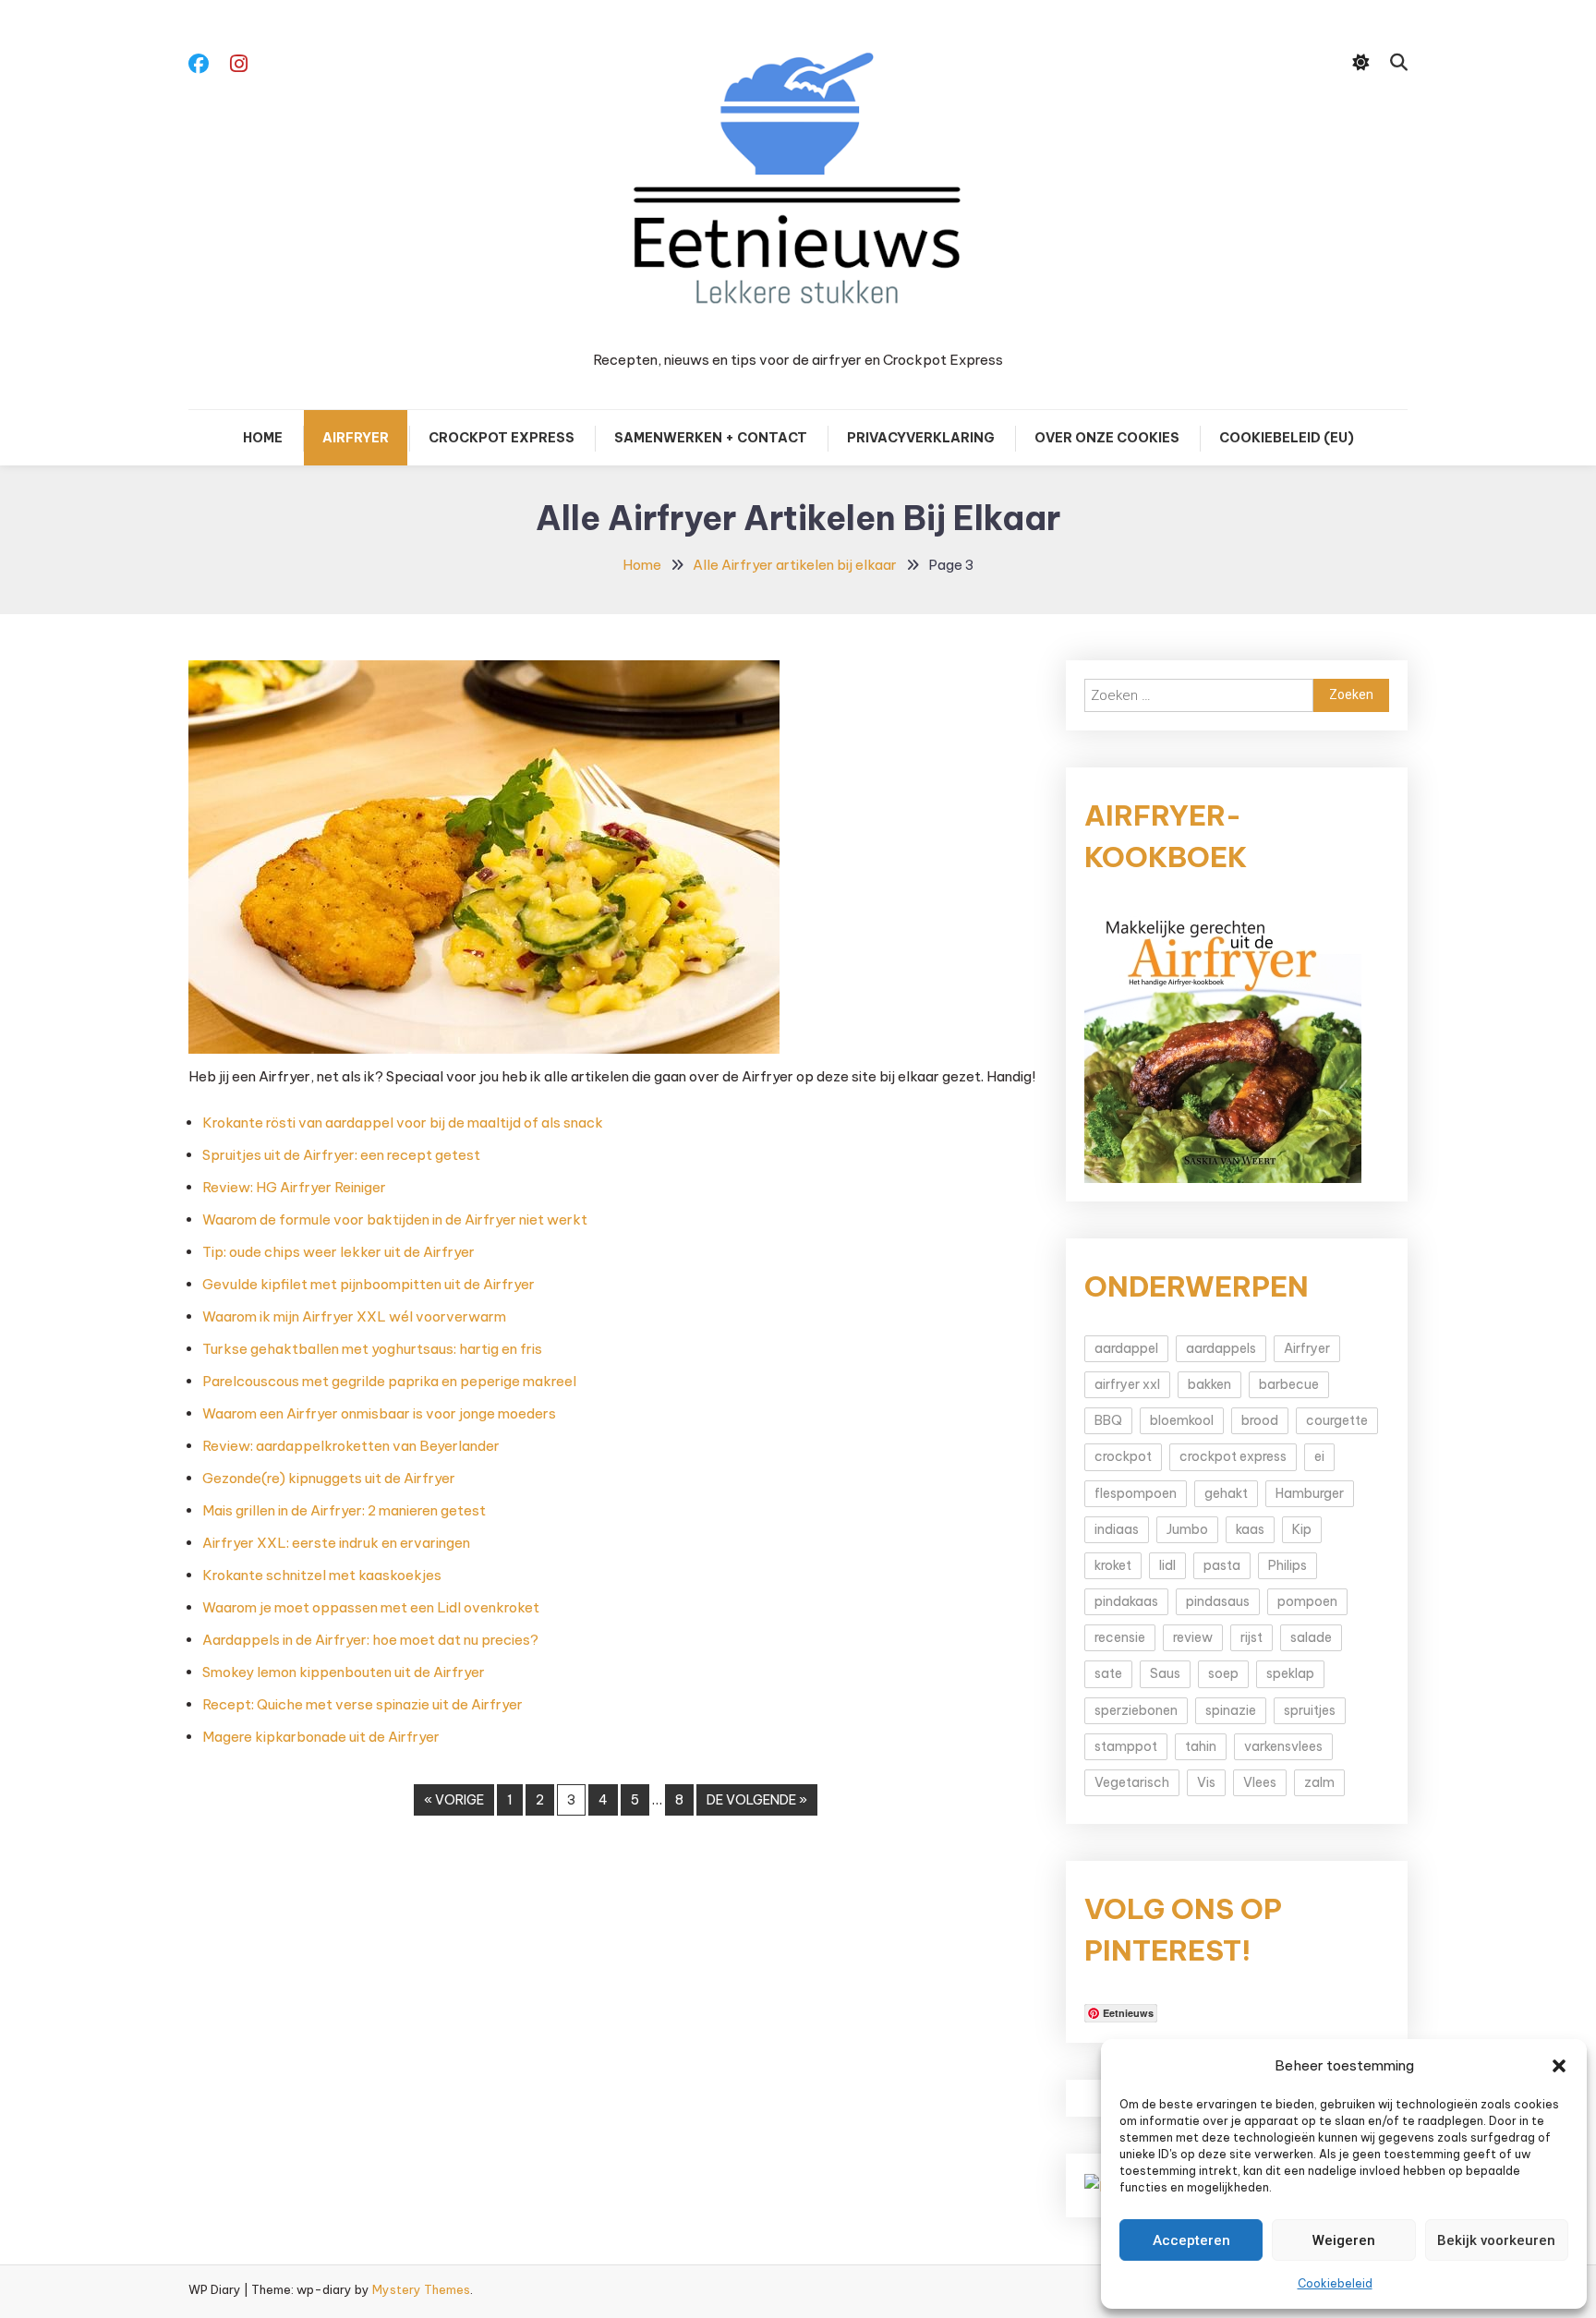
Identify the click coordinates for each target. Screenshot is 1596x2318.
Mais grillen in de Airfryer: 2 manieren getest (344, 1510)
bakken (1209, 1384)
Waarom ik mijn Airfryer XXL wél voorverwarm (354, 1316)
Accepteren (1191, 2240)
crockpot (1123, 1456)
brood (1260, 1420)
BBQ (1108, 1420)
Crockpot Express (502, 438)
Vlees (1260, 1782)
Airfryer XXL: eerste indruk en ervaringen (336, 1543)
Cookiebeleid (1335, 2283)
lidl (1167, 1565)
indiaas (1117, 1529)
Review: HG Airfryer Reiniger (294, 1187)
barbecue (1289, 1384)
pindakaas (1126, 1601)
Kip (1302, 1529)
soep (1223, 1673)
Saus (1165, 1673)
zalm (1319, 1782)
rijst (1251, 1637)
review (1193, 1637)
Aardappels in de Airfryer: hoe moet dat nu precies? (370, 1640)
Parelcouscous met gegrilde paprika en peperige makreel (389, 1381)
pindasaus (1218, 1601)
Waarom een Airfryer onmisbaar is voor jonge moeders (379, 1413)
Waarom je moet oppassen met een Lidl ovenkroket (371, 1607)
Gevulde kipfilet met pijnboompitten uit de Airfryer (369, 1284)
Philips (1288, 1565)
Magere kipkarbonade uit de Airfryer (321, 1737)
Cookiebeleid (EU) (1287, 438)
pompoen (1307, 1601)
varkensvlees (1283, 1746)
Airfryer (356, 438)
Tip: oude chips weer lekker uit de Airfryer (339, 1252)
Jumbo (1187, 1529)
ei (1319, 1456)
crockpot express (1233, 1456)
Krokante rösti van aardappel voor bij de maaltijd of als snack (403, 1123)
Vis (1206, 1782)
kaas (1250, 1529)
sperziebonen (1136, 1710)
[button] (1559, 2066)
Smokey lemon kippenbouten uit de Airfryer (344, 1672)
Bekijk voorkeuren (1496, 2240)
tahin (1201, 1746)
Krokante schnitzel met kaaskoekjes (322, 1575)
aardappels (1221, 1348)
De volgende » (757, 1800)
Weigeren (1344, 2240)
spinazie (1231, 1710)
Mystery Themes (421, 2289)
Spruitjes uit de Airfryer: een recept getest (341, 1155)
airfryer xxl (1127, 1384)
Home (263, 438)
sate (1108, 1673)
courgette (1337, 1420)
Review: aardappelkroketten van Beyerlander (351, 1446)
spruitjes (1310, 1710)
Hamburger (1310, 1493)
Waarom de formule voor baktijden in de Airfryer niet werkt (395, 1219)
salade (1311, 1637)
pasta (1222, 1565)
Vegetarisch (1132, 1782)
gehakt (1226, 1493)
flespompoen (1136, 1493)
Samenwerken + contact (711, 438)
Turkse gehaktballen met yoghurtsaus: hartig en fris (372, 1349)
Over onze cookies (1107, 438)
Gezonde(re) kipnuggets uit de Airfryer (329, 1478)
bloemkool (1182, 1420)
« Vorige (454, 1800)
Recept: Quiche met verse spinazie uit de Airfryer (363, 1704)
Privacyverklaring (921, 438)
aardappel (1126, 1348)
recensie (1120, 1637)
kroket (1113, 1565)
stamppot (1126, 1746)
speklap (1290, 1673)
